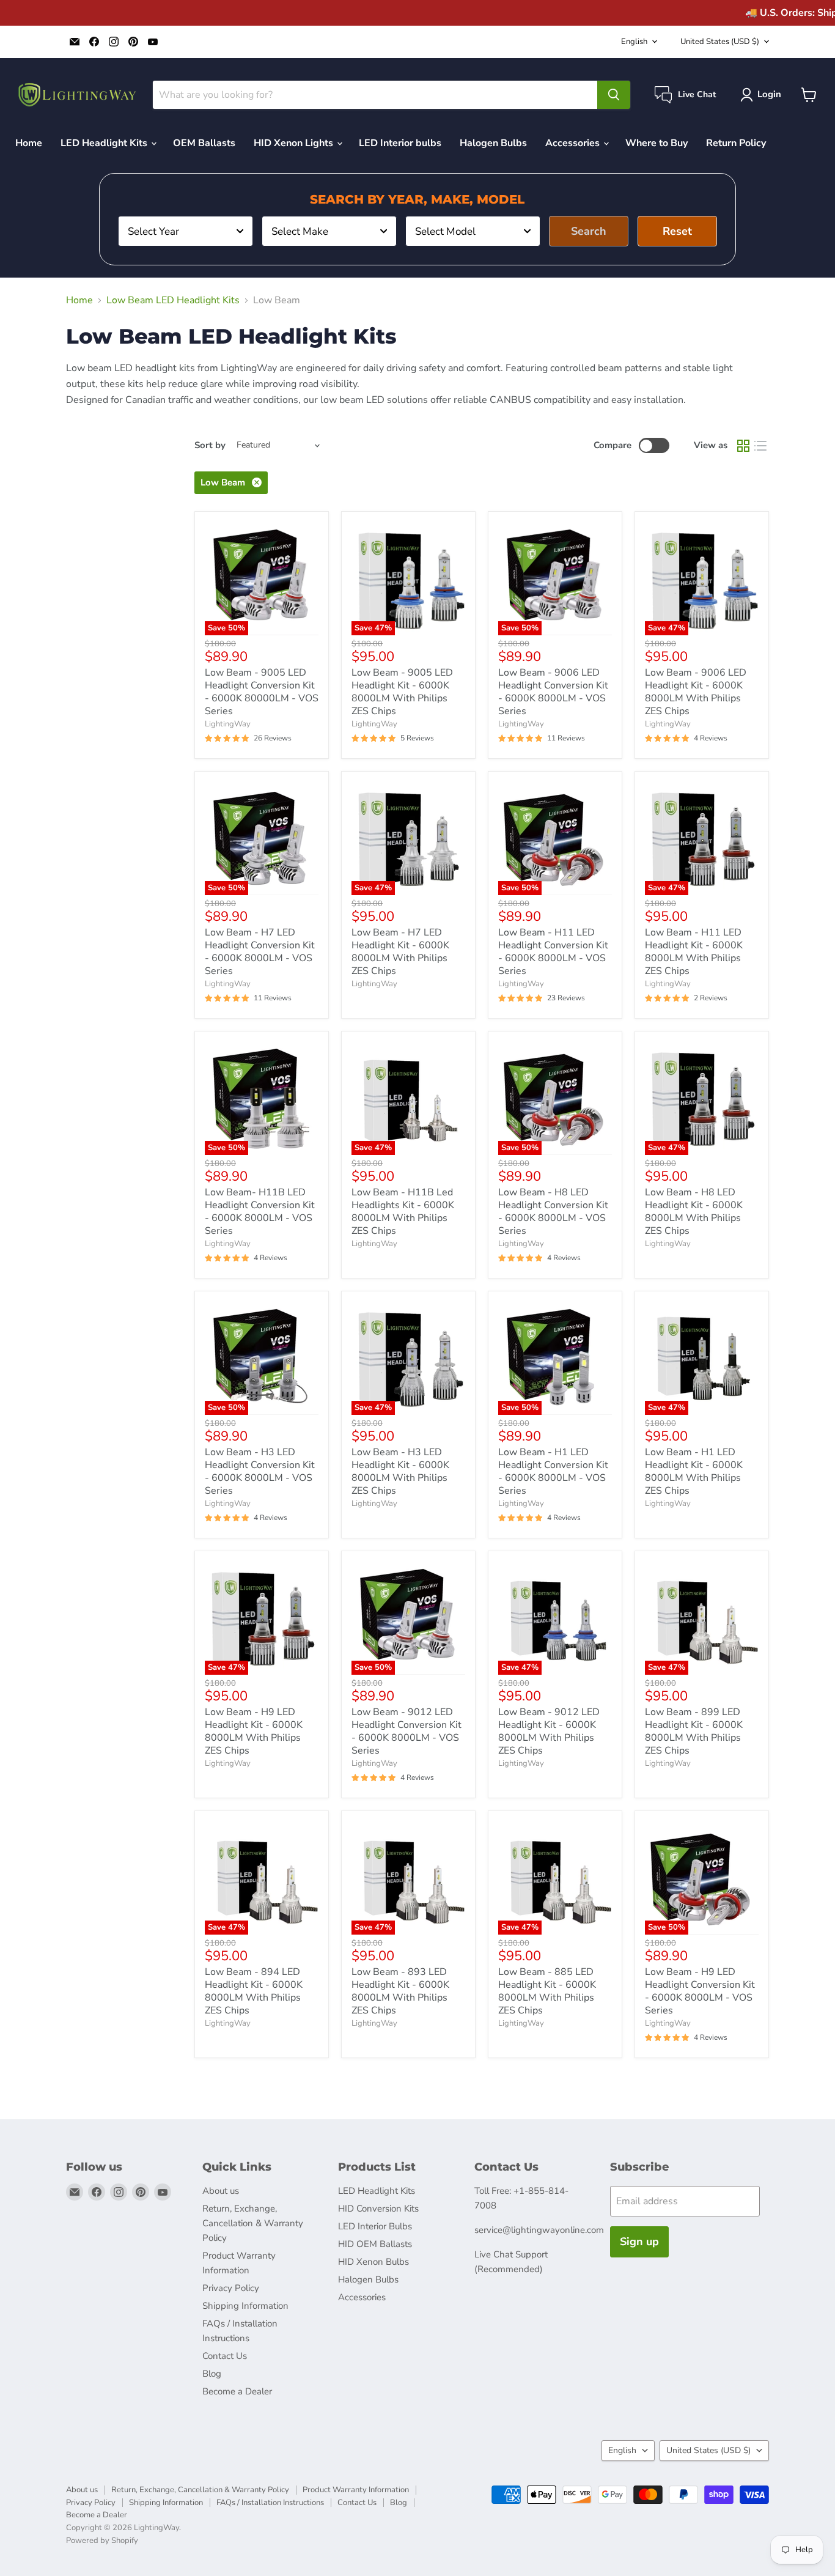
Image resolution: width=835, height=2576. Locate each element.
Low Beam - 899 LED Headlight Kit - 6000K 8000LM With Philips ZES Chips (694, 1731)
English (634, 42)
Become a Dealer (237, 2391)
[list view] (760, 446)
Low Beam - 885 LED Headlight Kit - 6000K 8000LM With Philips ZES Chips (547, 1991)
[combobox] (186, 231)
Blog (212, 2374)
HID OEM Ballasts (375, 2244)
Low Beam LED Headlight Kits (173, 300)
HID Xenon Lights (295, 143)
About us (221, 2191)
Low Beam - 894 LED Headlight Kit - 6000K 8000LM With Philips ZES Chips (254, 1991)
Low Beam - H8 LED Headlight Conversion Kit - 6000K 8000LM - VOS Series (553, 1212)
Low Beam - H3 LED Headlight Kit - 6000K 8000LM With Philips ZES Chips (400, 1471)
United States (720, 42)
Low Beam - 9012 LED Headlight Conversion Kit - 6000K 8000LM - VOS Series (406, 1731)
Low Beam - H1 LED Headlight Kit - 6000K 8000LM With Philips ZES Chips (694, 1471)
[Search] (614, 95)
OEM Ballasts (204, 143)
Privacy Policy (231, 2288)
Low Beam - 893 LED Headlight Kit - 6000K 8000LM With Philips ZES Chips (400, 1991)
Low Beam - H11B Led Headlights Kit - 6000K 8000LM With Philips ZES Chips (403, 1212)
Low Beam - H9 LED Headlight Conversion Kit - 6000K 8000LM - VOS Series (700, 1991)
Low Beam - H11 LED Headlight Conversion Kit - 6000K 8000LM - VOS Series (553, 952)
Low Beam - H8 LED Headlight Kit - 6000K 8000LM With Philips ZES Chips (694, 1212)
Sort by (210, 445)
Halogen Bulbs (493, 143)
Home (29, 143)
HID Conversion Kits (378, 2209)
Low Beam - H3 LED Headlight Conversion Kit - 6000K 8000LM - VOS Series (260, 1471)
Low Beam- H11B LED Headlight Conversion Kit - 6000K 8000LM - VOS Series (260, 1212)
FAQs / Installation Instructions (270, 2503)
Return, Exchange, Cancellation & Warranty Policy (253, 2223)
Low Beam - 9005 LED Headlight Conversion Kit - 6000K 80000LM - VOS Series (262, 692)
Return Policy (736, 143)
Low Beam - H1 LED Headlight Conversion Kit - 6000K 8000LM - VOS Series (553, 1471)
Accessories (574, 143)
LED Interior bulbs (400, 143)
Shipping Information (245, 2306)
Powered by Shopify (102, 2541)
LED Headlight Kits (105, 143)
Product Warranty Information (356, 2490)
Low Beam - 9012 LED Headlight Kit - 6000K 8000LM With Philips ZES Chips (549, 1731)
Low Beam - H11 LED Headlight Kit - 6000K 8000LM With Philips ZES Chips (694, 952)
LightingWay (228, 724)
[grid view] (743, 446)
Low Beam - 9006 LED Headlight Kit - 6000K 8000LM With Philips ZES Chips (696, 692)
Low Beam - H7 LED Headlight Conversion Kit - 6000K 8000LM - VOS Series (260, 952)
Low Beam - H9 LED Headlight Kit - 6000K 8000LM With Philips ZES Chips (254, 1731)
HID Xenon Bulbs (373, 2262)
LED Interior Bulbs (375, 2226)
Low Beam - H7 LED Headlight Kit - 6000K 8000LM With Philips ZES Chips (400, 952)
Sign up (639, 2242)
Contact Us (225, 2356)
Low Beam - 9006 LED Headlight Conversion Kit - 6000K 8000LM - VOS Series (553, 692)
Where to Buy (657, 143)
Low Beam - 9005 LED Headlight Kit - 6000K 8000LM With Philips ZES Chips (402, 692)
